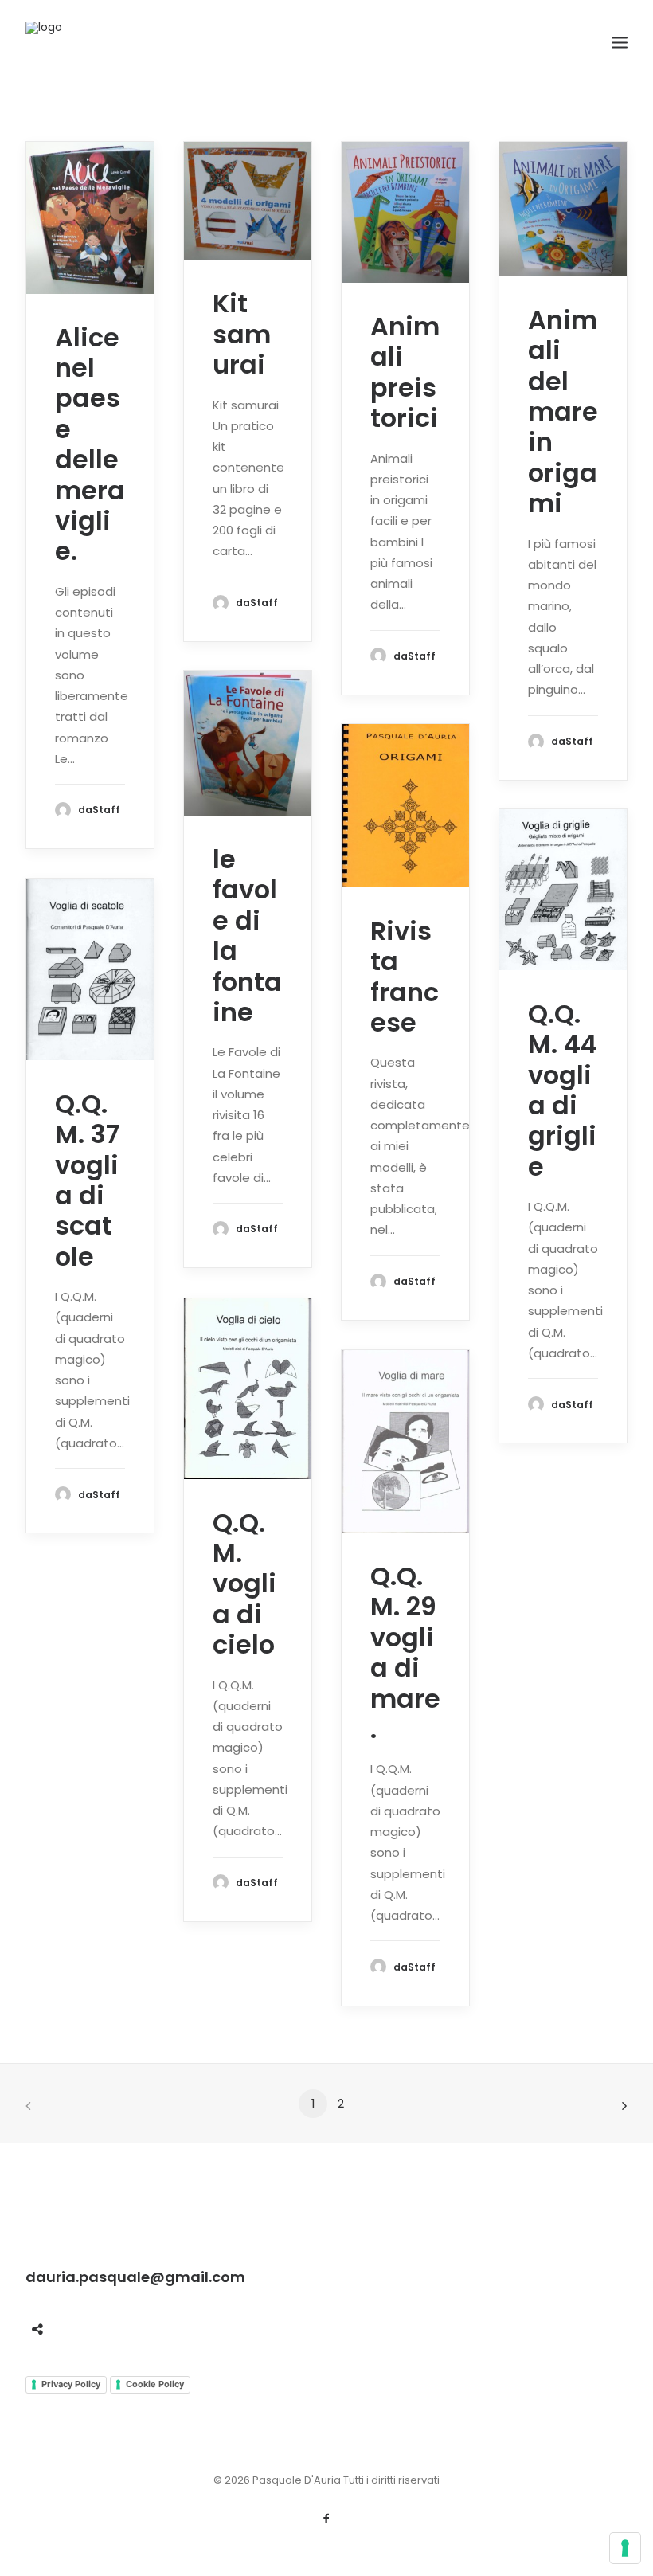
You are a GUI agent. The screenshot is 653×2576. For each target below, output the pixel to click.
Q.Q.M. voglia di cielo (244, 1584)
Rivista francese (405, 977)
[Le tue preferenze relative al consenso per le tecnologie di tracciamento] (625, 2548)
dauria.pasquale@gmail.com (135, 2277)
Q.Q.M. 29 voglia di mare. (405, 1652)
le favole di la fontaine (247, 936)
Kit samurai (242, 334)
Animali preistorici (405, 372)
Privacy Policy (71, 2384)
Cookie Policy (155, 2384)
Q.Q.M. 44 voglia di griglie (563, 1090)
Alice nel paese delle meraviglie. (90, 444)
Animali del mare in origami (563, 411)
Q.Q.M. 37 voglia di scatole (87, 1180)
